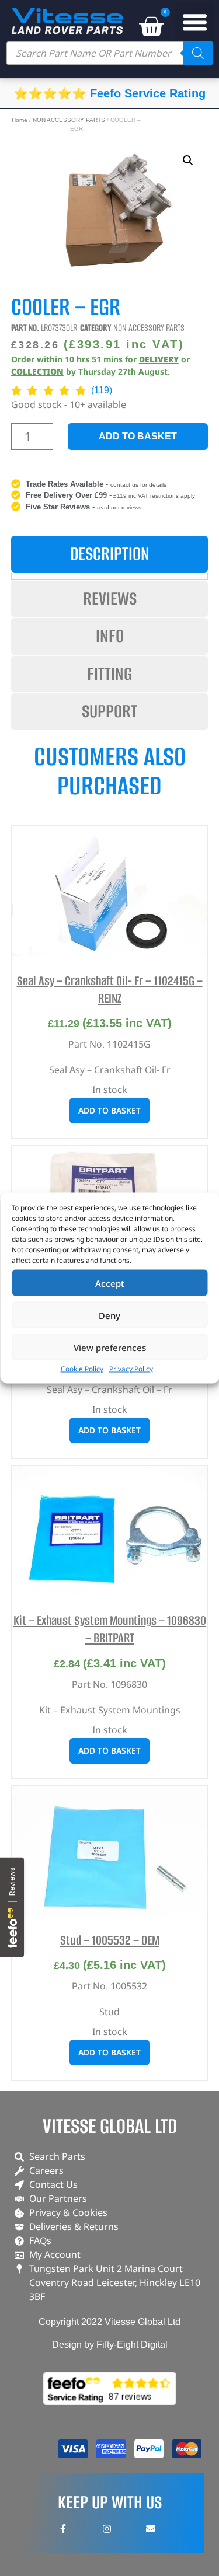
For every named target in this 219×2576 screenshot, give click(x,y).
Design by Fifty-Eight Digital (110, 2345)
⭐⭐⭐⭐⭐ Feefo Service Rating (109, 93)
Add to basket (138, 436)
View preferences (110, 1347)
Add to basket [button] (109, 1110)
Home (20, 120)
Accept (110, 1283)
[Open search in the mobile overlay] (109, 53)
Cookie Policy (82, 1369)
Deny (109, 1315)
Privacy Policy (131, 1369)
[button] (195, 22)
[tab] (110, 554)
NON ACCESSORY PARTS (69, 120)
